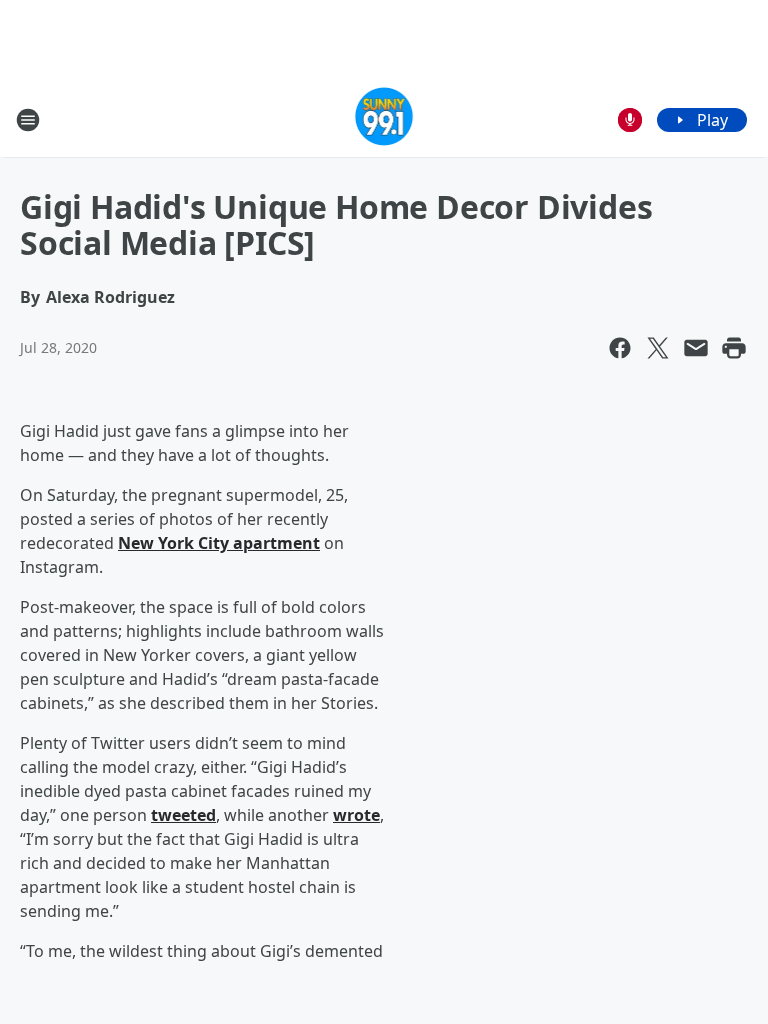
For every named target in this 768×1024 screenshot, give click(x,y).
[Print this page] (734, 348)
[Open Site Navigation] (28, 120)
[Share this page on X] (658, 348)
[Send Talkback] (630, 120)
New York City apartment (219, 543)
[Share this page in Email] (696, 348)
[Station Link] (384, 119)
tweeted (183, 815)
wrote (356, 815)
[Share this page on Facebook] (620, 348)
